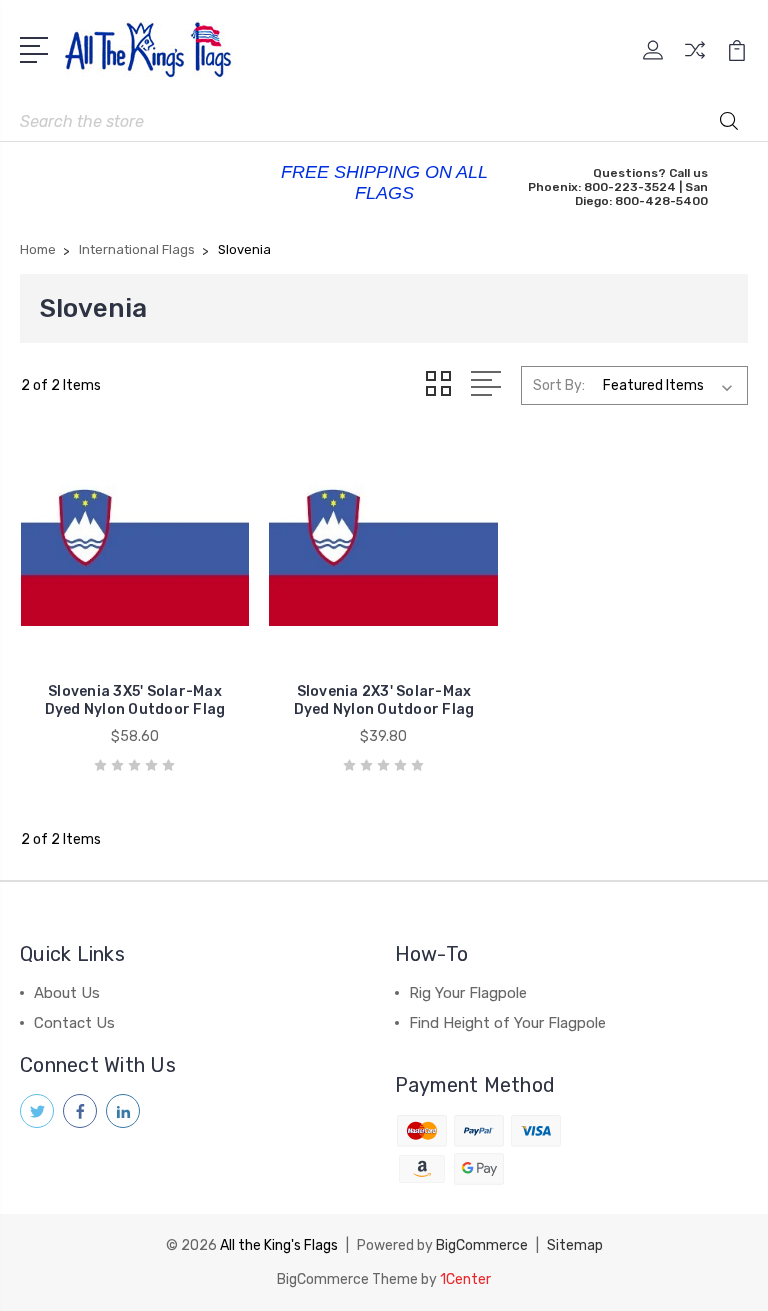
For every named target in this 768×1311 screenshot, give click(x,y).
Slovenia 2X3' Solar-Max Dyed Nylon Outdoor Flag (384, 700)
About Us (67, 993)
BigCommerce (482, 1245)
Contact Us (74, 1023)
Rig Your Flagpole (468, 993)
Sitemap (575, 1245)
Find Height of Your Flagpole (507, 1023)
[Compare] (695, 62)
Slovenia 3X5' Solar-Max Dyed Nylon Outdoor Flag (135, 700)
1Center (465, 1279)
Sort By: (559, 385)
